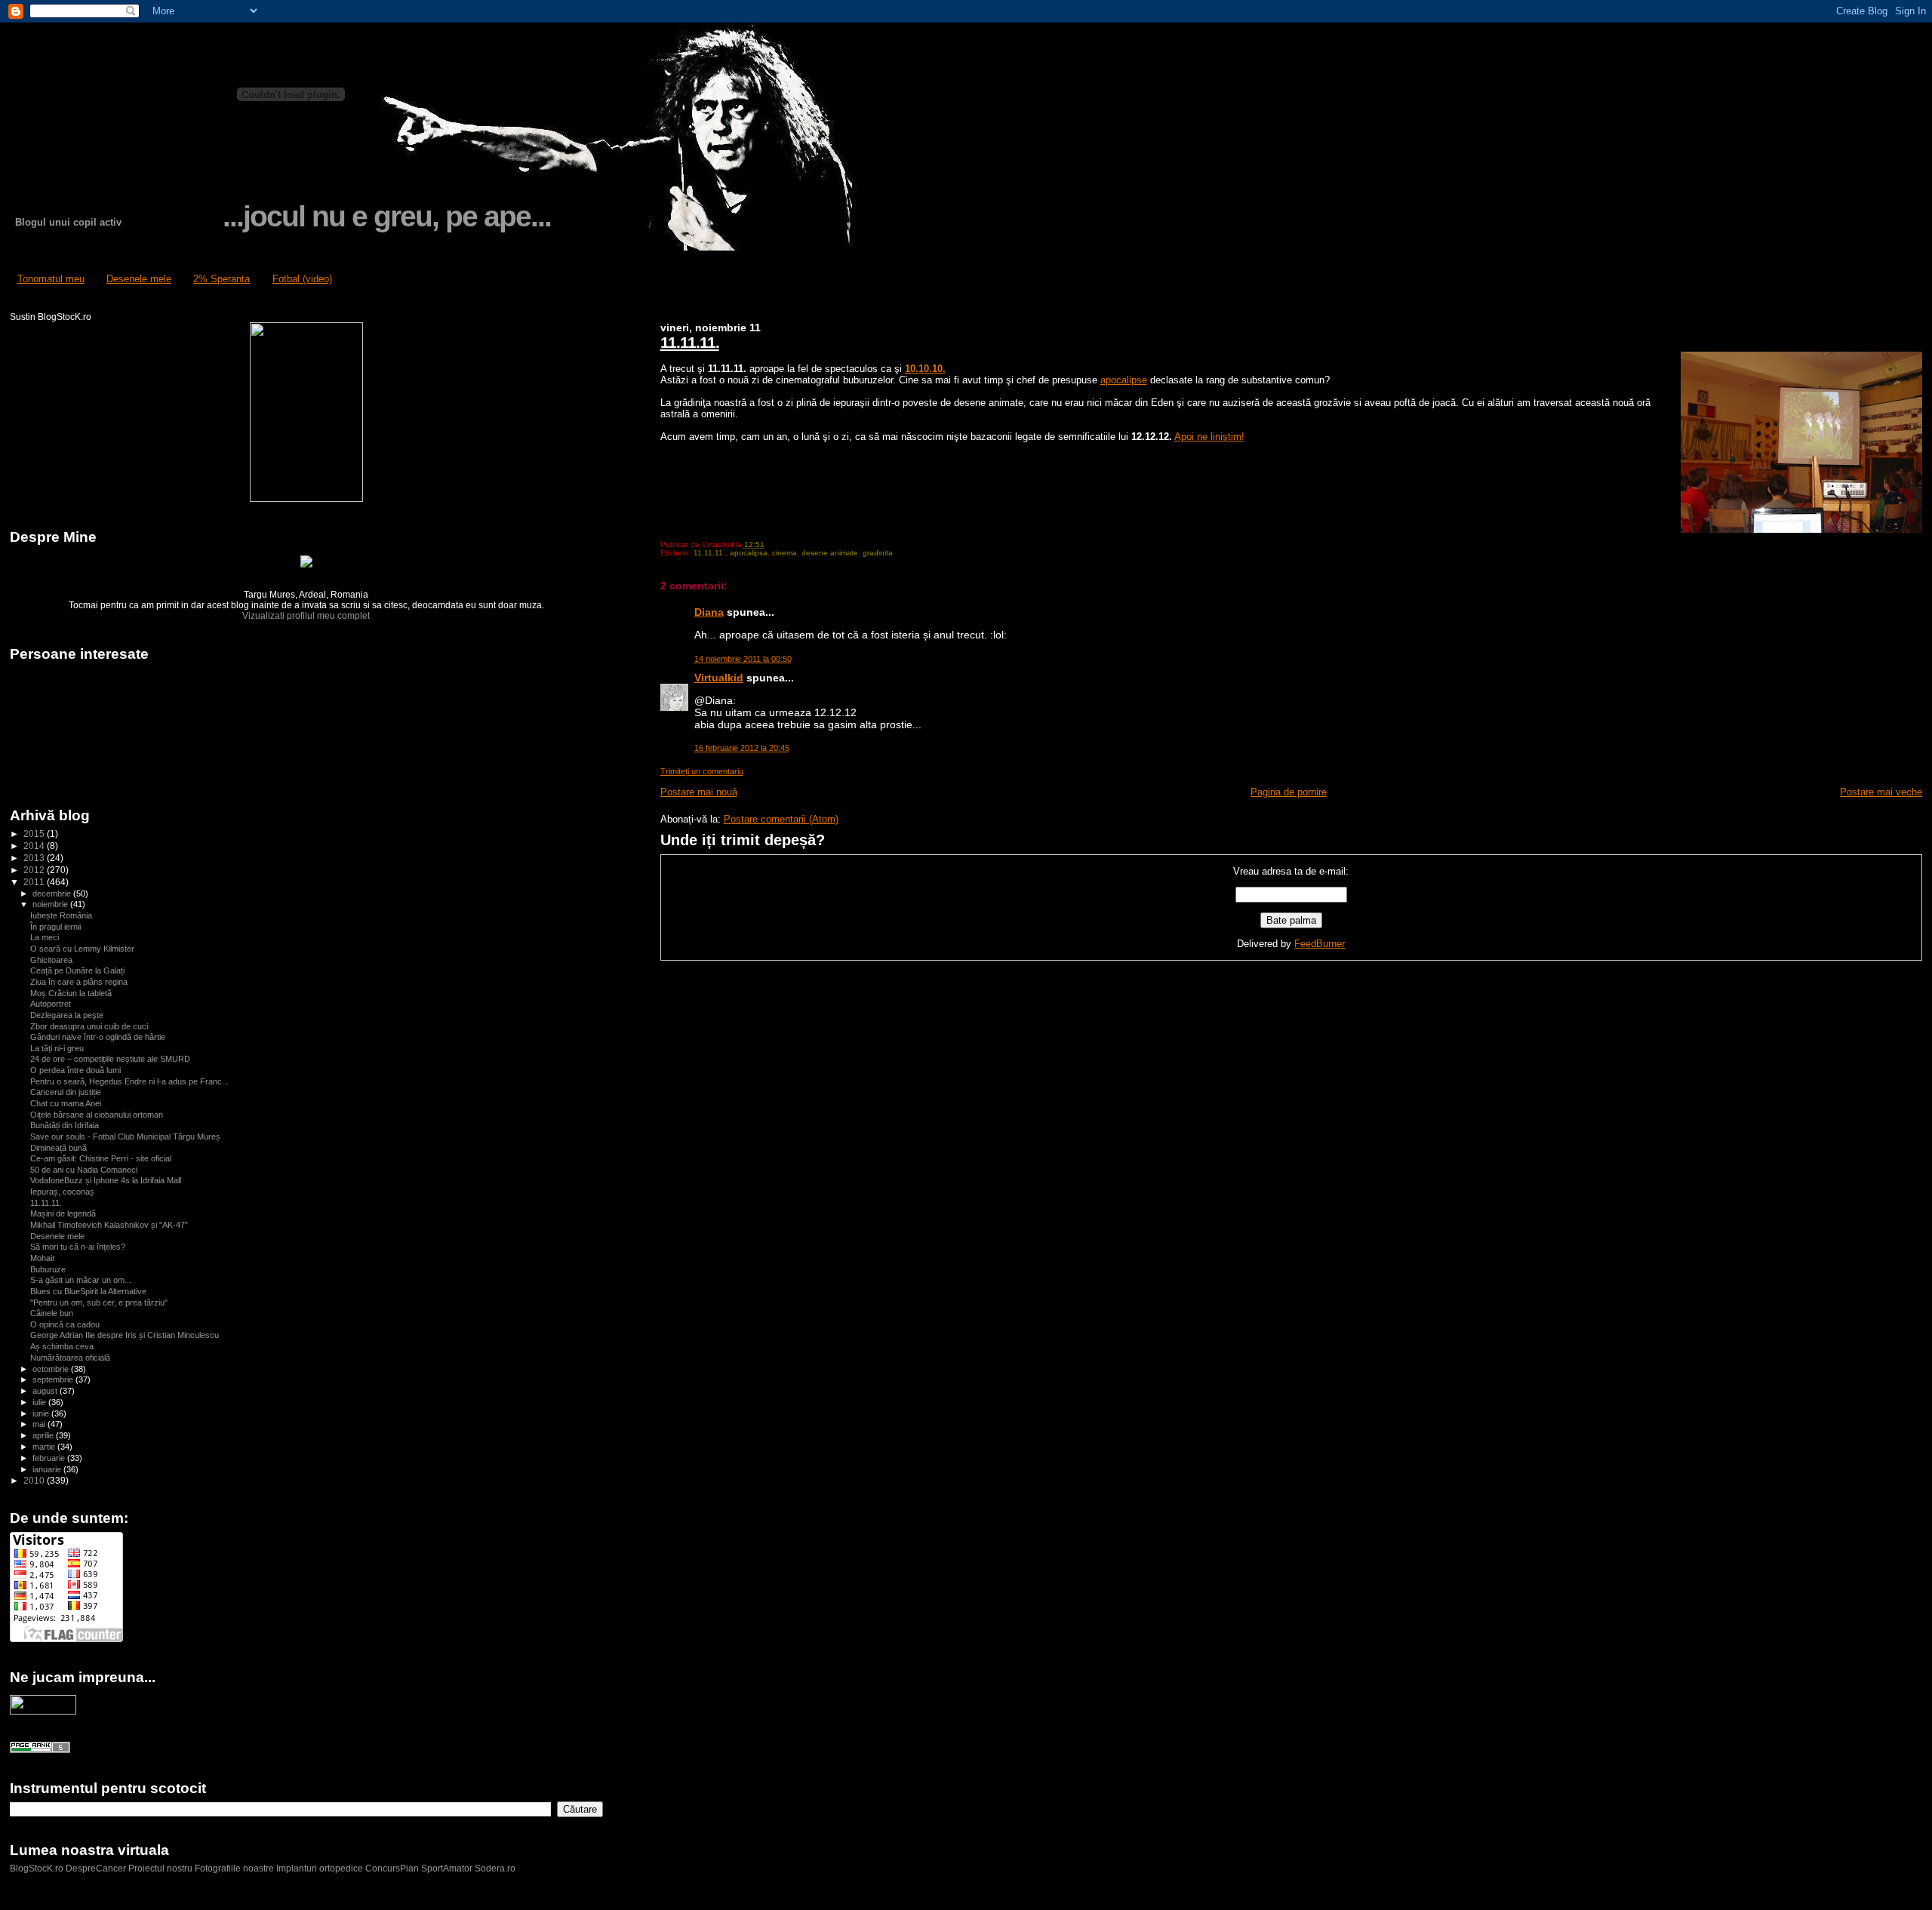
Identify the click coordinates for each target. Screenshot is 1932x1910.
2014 (35, 846)
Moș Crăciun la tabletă (71, 993)
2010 (35, 1480)
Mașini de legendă (63, 1213)
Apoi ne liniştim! (1209, 437)
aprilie (44, 1435)
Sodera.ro (495, 1868)
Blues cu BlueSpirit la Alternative (88, 1291)
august (46, 1391)
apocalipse (1124, 380)
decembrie (53, 893)
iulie (40, 1402)
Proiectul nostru (160, 1868)
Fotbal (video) (302, 279)
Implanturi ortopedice (320, 1868)
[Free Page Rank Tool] (40, 1750)
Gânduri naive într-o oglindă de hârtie (98, 1037)
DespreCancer (96, 1868)
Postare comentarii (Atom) (781, 819)
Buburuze (48, 1269)
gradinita (878, 553)
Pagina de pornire (1289, 792)
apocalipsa (749, 553)
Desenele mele (139, 279)
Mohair (43, 1258)
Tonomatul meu (51, 279)
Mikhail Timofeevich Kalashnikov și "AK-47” (109, 1225)
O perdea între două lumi (75, 1070)
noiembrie (51, 904)
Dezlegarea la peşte (67, 1015)
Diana (709, 612)
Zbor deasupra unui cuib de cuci (89, 1026)
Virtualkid (719, 678)
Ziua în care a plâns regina (79, 982)
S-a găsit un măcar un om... (81, 1280)
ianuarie (48, 1469)
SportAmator (447, 1868)
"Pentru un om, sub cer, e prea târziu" (99, 1303)
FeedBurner (1320, 944)
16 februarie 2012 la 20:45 (742, 748)
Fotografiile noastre (234, 1868)
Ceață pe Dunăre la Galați (77, 970)
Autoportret (51, 1004)
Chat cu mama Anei (66, 1103)
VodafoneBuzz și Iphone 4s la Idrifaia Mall (106, 1180)
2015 (35, 834)
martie (45, 1447)
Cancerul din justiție (66, 1092)
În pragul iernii (55, 927)
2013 (35, 858)
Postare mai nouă (699, 792)
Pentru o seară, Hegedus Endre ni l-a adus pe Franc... (129, 1081)
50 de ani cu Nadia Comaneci (84, 1170)
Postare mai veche (1881, 792)
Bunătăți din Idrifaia (65, 1125)
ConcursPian (392, 1868)
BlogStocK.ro (38, 1868)
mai (40, 1424)
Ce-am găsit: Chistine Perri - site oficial (101, 1158)
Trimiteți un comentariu (702, 771)
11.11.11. (690, 342)
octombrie (52, 1369)
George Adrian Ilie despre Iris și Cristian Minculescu (125, 1335)
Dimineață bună (58, 1148)
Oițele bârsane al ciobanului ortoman (97, 1115)
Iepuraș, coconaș (62, 1192)
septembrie (54, 1379)
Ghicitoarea (51, 960)
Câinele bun (52, 1313)
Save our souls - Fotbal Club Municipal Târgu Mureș (125, 1136)
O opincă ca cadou (65, 1324)
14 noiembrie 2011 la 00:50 (743, 659)
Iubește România (61, 915)
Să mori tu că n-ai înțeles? (78, 1247)
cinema (784, 553)
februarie (50, 1458)
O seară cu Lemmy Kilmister (82, 949)
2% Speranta (222, 279)
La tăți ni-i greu (57, 1048)
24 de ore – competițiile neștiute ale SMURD (110, 1059)
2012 (35, 870)
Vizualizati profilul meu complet (306, 616)
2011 (35, 882)
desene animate (830, 553)
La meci (45, 937)
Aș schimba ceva (62, 1346)
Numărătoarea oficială (70, 1358)
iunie (42, 1413)
